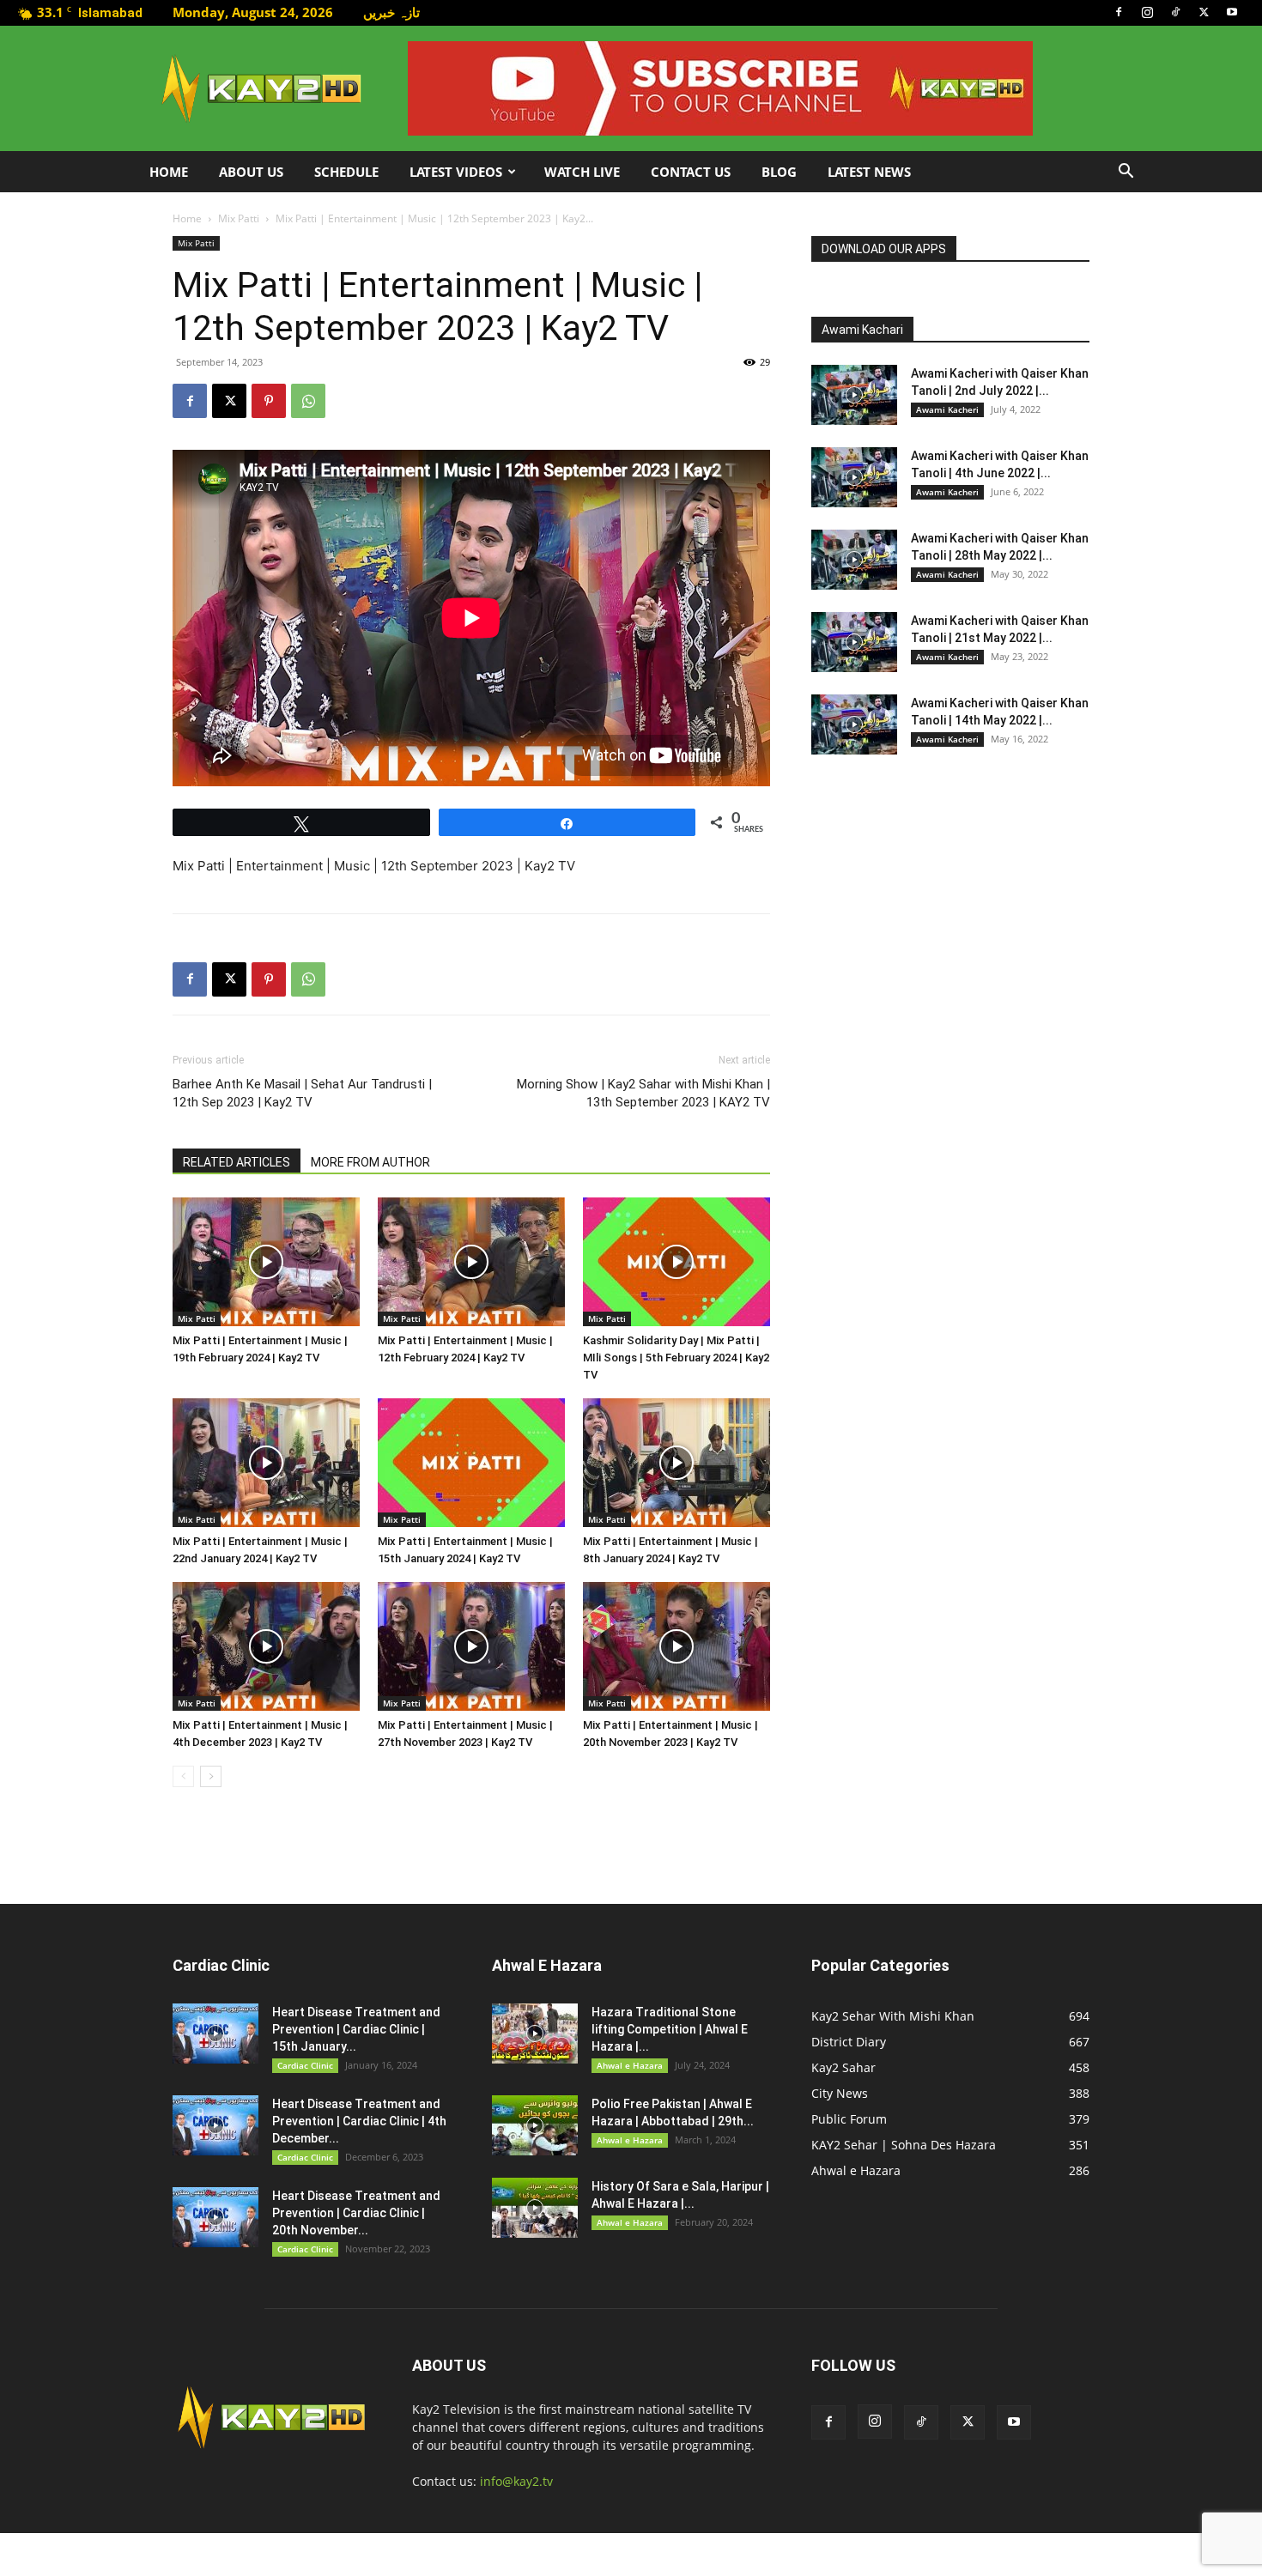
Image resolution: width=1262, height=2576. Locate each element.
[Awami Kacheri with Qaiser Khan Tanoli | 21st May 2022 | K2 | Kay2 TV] (854, 642)
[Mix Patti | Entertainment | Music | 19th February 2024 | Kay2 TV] (266, 1262)
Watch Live (582, 172)
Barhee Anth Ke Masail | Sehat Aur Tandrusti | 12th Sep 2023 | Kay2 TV (302, 1093)
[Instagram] (1147, 12)
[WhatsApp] (308, 401)
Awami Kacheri (947, 409)
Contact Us (691, 172)
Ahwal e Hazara (630, 2065)
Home (169, 172)
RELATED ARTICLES (237, 1162)
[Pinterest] (269, 401)
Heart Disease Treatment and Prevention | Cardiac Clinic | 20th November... (356, 2213)
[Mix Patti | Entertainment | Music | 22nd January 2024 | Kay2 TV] (266, 1463)
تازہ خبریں (391, 12)
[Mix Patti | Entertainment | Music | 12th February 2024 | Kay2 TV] (471, 1262)
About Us (251, 172)
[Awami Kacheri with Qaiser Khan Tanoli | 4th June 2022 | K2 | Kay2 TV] (854, 477)
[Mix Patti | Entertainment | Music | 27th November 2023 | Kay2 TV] (471, 1646)
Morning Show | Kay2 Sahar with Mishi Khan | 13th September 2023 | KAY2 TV (643, 1093)
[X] (1204, 12)
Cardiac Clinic (305, 2065)
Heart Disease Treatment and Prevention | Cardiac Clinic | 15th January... (356, 2029)
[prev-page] (183, 1776)
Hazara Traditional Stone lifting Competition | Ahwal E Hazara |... (670, 2029)
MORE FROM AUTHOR (370, 1162)
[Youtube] (1232, 12)
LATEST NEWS (869, 172)
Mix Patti (239, 218)
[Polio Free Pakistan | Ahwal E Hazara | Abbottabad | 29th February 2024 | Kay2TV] (535, 2125)
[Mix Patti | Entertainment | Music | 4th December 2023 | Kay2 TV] (266, 1646)
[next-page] (211, 1776)
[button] (1125, 173)
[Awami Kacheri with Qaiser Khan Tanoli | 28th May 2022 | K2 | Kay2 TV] (854, 560)
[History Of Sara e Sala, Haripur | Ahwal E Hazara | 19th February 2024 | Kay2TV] (535, 2208)
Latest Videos (456, 172)
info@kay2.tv (516, 2481)
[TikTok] (1175, 12)
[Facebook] (1119, 12)
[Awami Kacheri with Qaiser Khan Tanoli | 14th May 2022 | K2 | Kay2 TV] (854, 724)
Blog (779, 172)
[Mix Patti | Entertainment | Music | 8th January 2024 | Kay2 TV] (677, 1463)
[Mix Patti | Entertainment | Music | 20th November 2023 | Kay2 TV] (677, 1646)
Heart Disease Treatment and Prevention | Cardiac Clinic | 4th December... (359, 2121)
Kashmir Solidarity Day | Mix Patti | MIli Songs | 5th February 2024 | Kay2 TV (676, 1358)
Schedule (346, 172)
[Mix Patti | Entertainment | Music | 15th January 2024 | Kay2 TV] (471, 1463)
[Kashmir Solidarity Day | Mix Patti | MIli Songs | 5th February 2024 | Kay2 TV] (677, 1262)
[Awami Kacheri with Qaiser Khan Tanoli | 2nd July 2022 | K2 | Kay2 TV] (854, 395)
